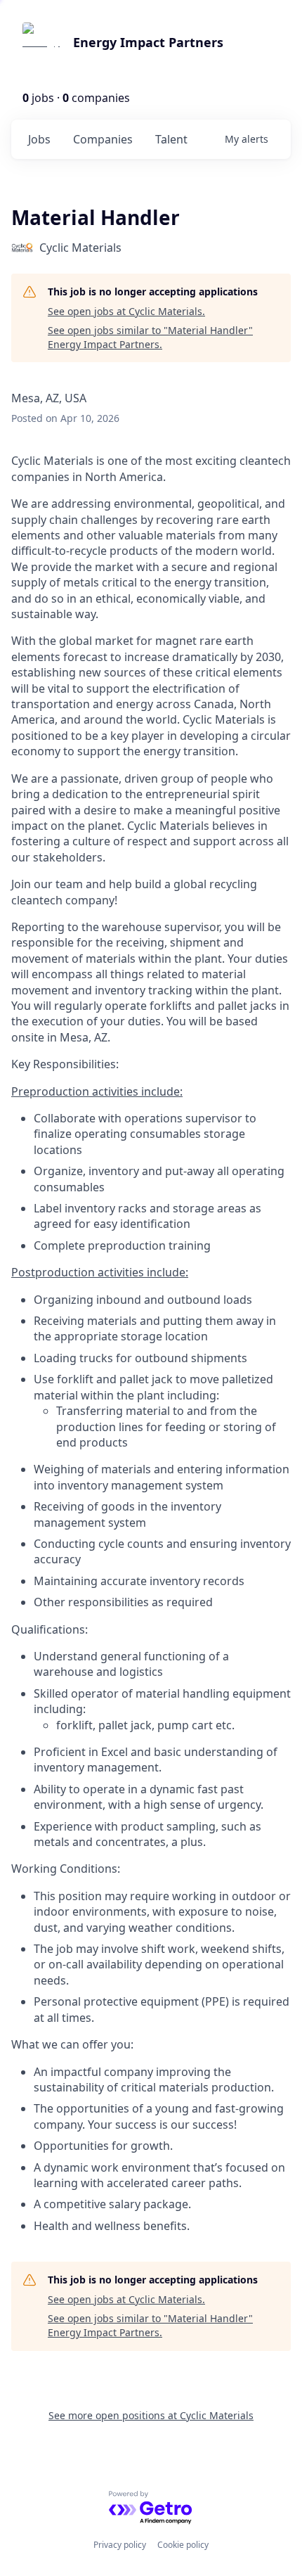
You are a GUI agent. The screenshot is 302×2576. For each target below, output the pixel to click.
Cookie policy (183, 2545)
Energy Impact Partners (148, 42)
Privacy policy (120, 2545)
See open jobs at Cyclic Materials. (126, 311)
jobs (39, 139)
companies (103, 139)
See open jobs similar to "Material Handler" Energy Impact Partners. (150, 337)
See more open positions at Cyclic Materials (151, 2415)
